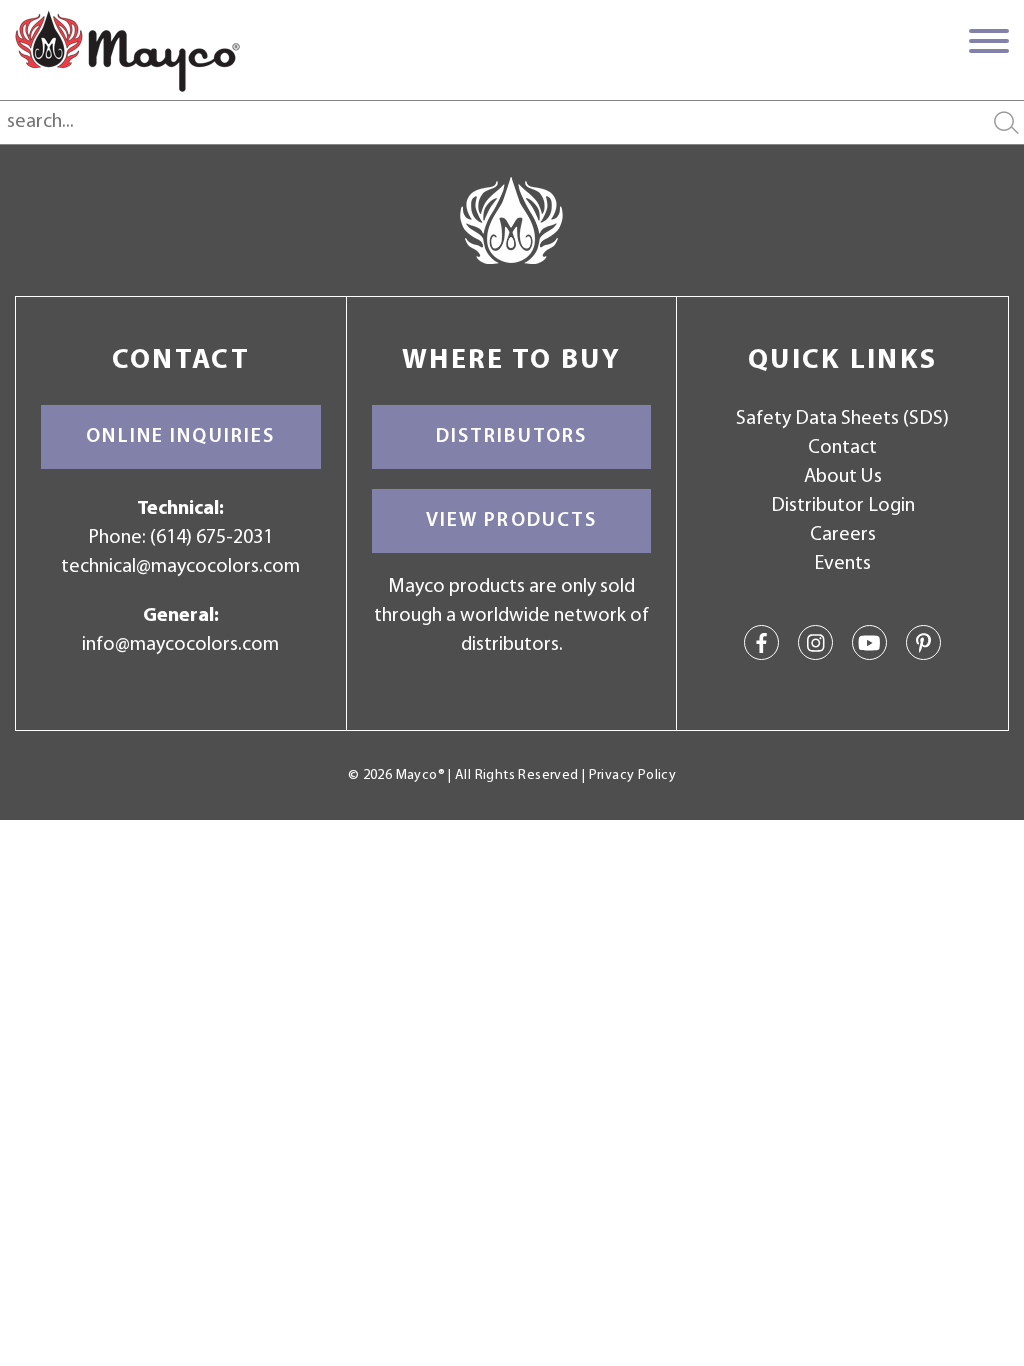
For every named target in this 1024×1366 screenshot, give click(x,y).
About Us (843, 477)
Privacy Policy (632, 775)
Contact (842, 448)
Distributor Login (843, 506)
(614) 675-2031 (211, 538)
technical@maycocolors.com (180, 567)
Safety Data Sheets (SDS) (842, 419)
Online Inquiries (180, 437)
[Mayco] (127, 51)
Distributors (512, 437)
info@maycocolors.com (180, 645)
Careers (843, 535)
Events (842, 564)
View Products (512, 521)
